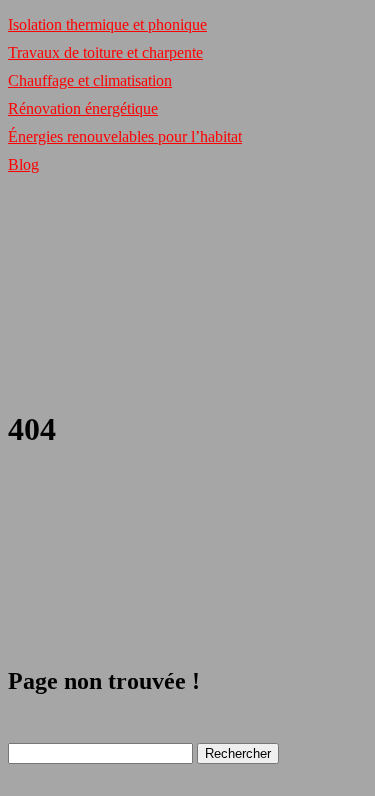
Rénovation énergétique (83, 108)
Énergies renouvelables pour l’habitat (125, 136)
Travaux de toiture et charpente (105, 52)
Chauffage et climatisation (90, 80)
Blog (23, 164)
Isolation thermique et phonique (107, 24)
